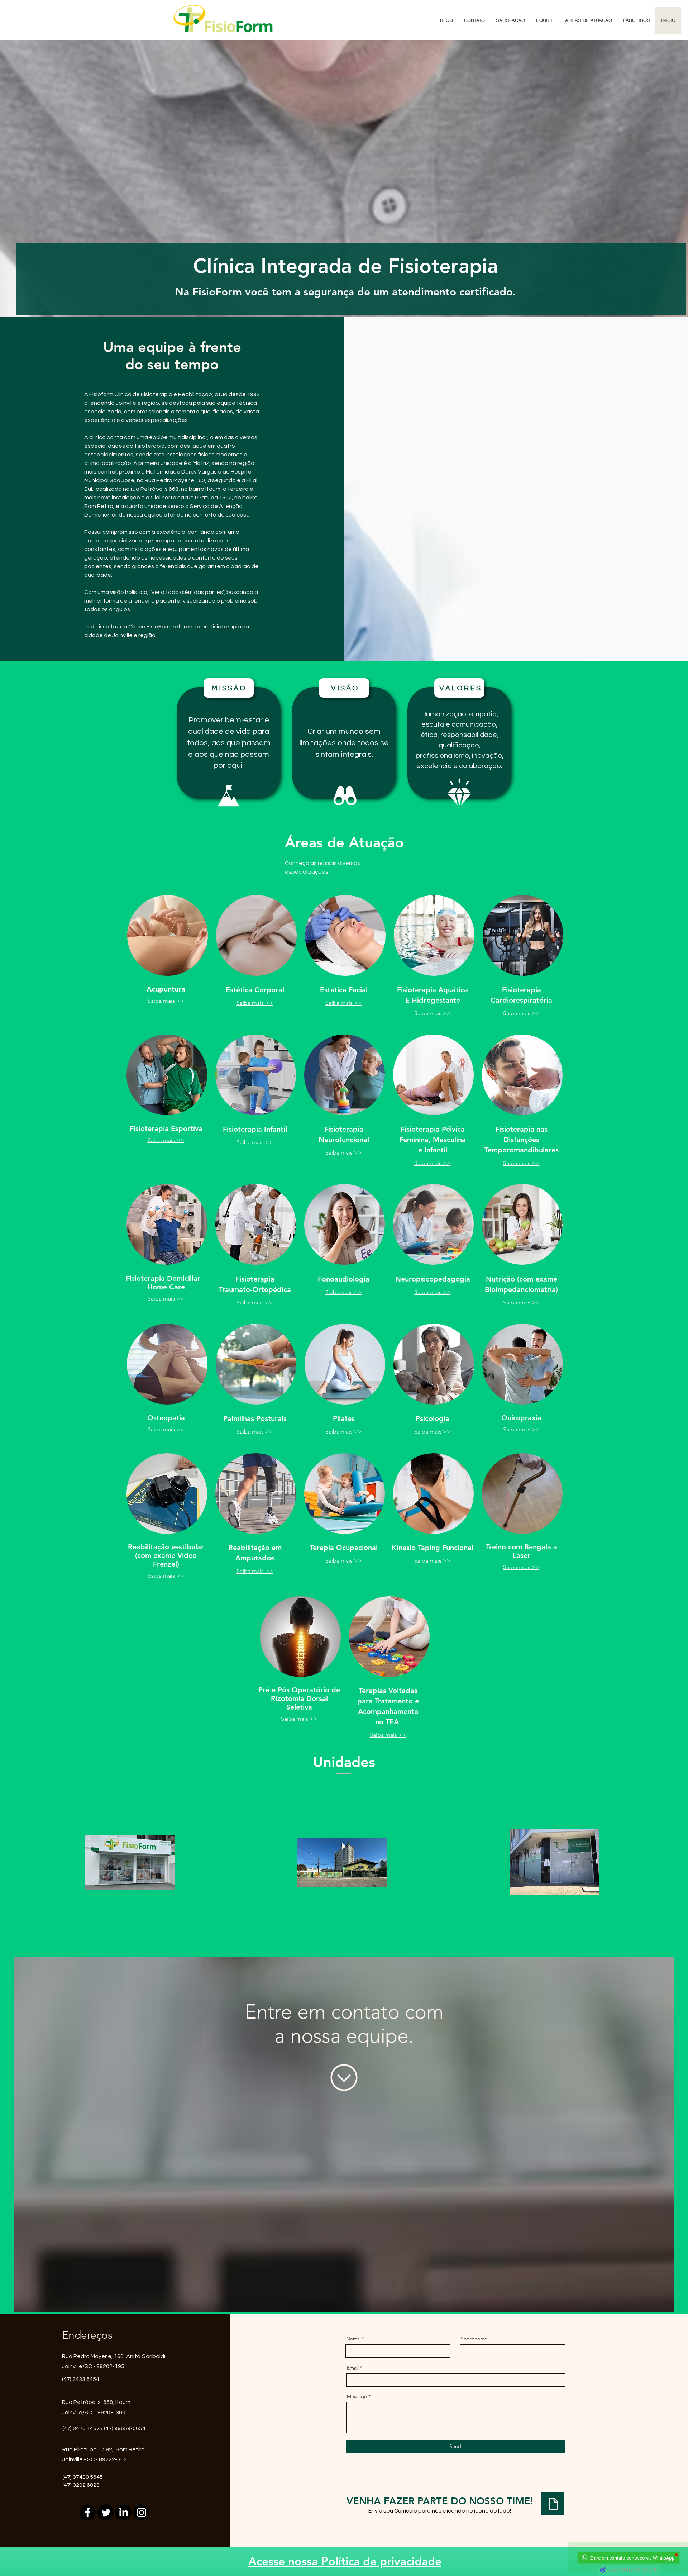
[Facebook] (88, 2512)
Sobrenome (474, 2339)
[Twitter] (106, 2512)
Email (353, 2368)
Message (357, 2396)
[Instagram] (141, 2512)
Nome (353, 2339)
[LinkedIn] (123, 2512)
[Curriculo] (553, 2504)
